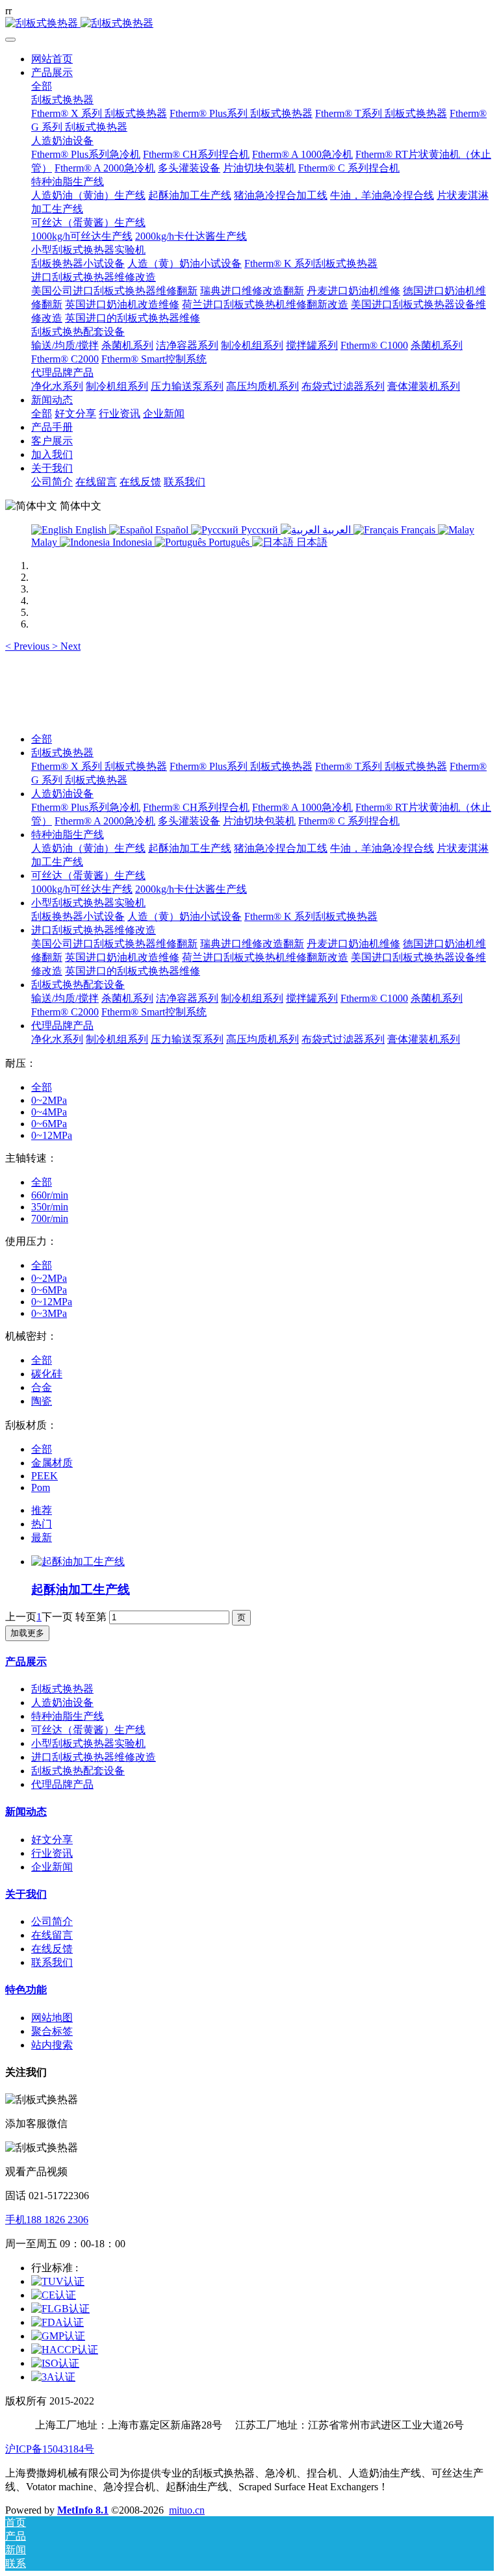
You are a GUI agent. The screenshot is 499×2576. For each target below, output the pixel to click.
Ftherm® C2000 (65, 1012)
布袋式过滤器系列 (343, 1039)
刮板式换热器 (62, 753)
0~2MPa (49, 1100)
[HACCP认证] (65, 2350)
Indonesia (132, 542)
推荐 (42, 1510)
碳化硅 (47, 1374)
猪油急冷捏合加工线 (281, 848)
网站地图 (52, 2018)
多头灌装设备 (189, 821)
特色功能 (26, 1990)
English (91, 530)
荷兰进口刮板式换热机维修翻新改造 (265, 957)
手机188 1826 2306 (47, 2220)
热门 (42, 1524)
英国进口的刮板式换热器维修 (133, 971)
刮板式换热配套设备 (78, 985)
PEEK (45, 1476)
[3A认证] (53, 2377)
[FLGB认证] (60, 2309)
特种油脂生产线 (68, 835)
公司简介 (52, 1921)
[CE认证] (54, 2295)
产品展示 (26, 1662)
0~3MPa (49, 1313)
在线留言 (52, 1935)
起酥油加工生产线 (190, 848)
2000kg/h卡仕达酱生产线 (191, 889)
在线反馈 (52, 1949)
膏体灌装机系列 (424, 1039)
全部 (42, 86)
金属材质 (52, 1463)
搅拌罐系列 (312, 998)
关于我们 (26, 1894)
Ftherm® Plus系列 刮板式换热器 (241, 766)
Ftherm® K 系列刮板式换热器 (311, 916)
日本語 (311, 542)
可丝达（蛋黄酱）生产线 (88, 875)
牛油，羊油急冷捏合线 (382, 848)
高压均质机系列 (262, 1039)
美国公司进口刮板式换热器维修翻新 (114, 944)
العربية (337, 530)
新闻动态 (26, 1812)
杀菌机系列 (127, 998)
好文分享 (52, 1840)
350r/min (50, 1207)
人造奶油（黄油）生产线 (88, 848)
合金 (42, 1387)
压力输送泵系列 (187, 1039)
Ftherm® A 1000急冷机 (302, 807)
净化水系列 (57, 1039)
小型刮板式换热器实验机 (88, 903)
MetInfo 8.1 (83, 2510)
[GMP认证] (58, 2336)
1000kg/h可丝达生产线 (82, 889)
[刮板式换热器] (249, 24)
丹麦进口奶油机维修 (353, 944)
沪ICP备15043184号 (50, 2449)
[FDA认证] (58, 2322)
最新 (42, 1537)
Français (418, 530)
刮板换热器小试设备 (78, 916)
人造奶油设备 (62, 794)
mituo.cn (187, 2510)
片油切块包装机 (259, 821)
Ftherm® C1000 (374, 998)
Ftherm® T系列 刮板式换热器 (381, 766)
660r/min (50, 1195)
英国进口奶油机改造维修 (122, 957)
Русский (260, 530)
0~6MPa (49, 1124)
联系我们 (52, 1962)
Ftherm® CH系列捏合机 (196, 807)
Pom (41, 1487)
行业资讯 (52, 1853)
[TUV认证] (58, 2281)
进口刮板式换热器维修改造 (94, 930)
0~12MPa (52, 1135)
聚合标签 (52, 2031)
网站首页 (52, 59)
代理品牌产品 (62, 1026)
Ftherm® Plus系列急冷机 (86, 807)
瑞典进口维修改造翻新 (252, 944)
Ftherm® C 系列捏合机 (349, 821)
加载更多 (27, 1633)
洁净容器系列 (187, 998)
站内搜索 (52, 2045)
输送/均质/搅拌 (65, 998)
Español (172, 530)
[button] (29, 646)
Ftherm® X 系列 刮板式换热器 (99, 766)
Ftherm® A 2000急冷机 (105, 821)
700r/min (50, 1218)
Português (229, 542)
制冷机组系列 (252, 998)
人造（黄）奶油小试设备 (185, 916)
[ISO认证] (55, 2363)
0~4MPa (49, 1112)
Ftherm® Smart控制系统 (154, 1012)
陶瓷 (42, 1401)
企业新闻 (52, 1867)
